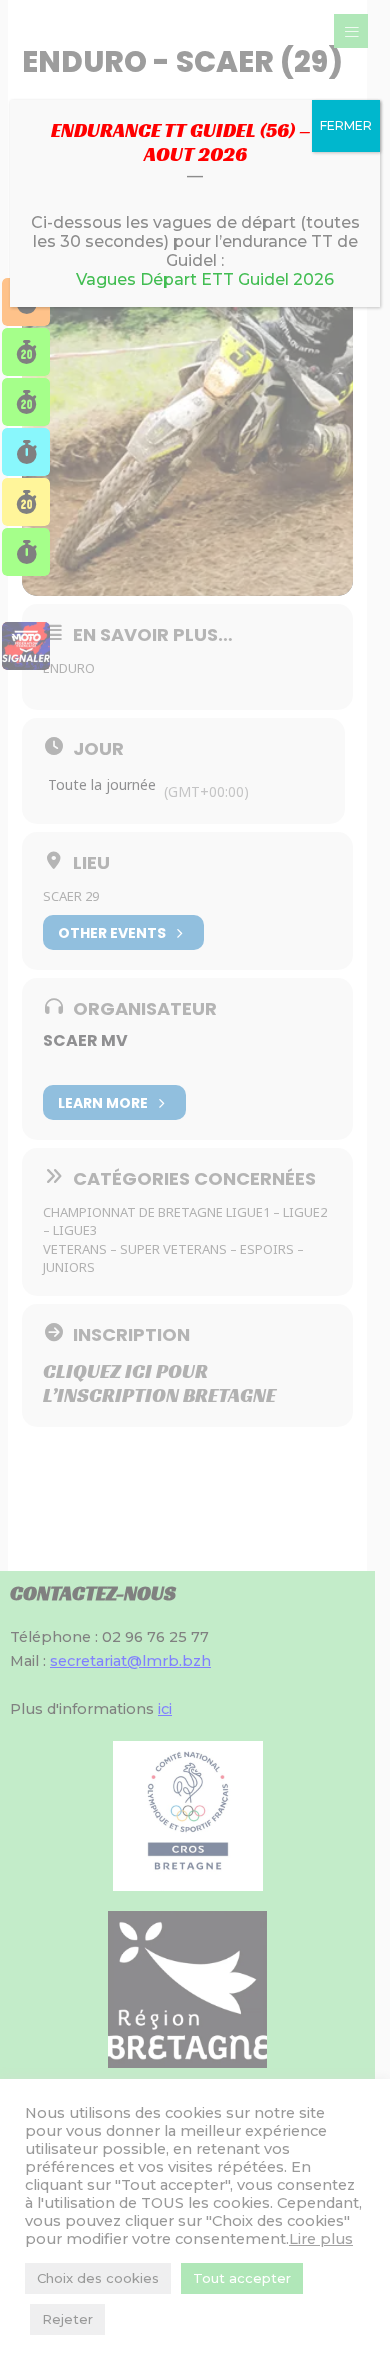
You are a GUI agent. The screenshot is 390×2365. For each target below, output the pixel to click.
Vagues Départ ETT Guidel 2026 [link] (205, 279)
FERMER (346, 125)
